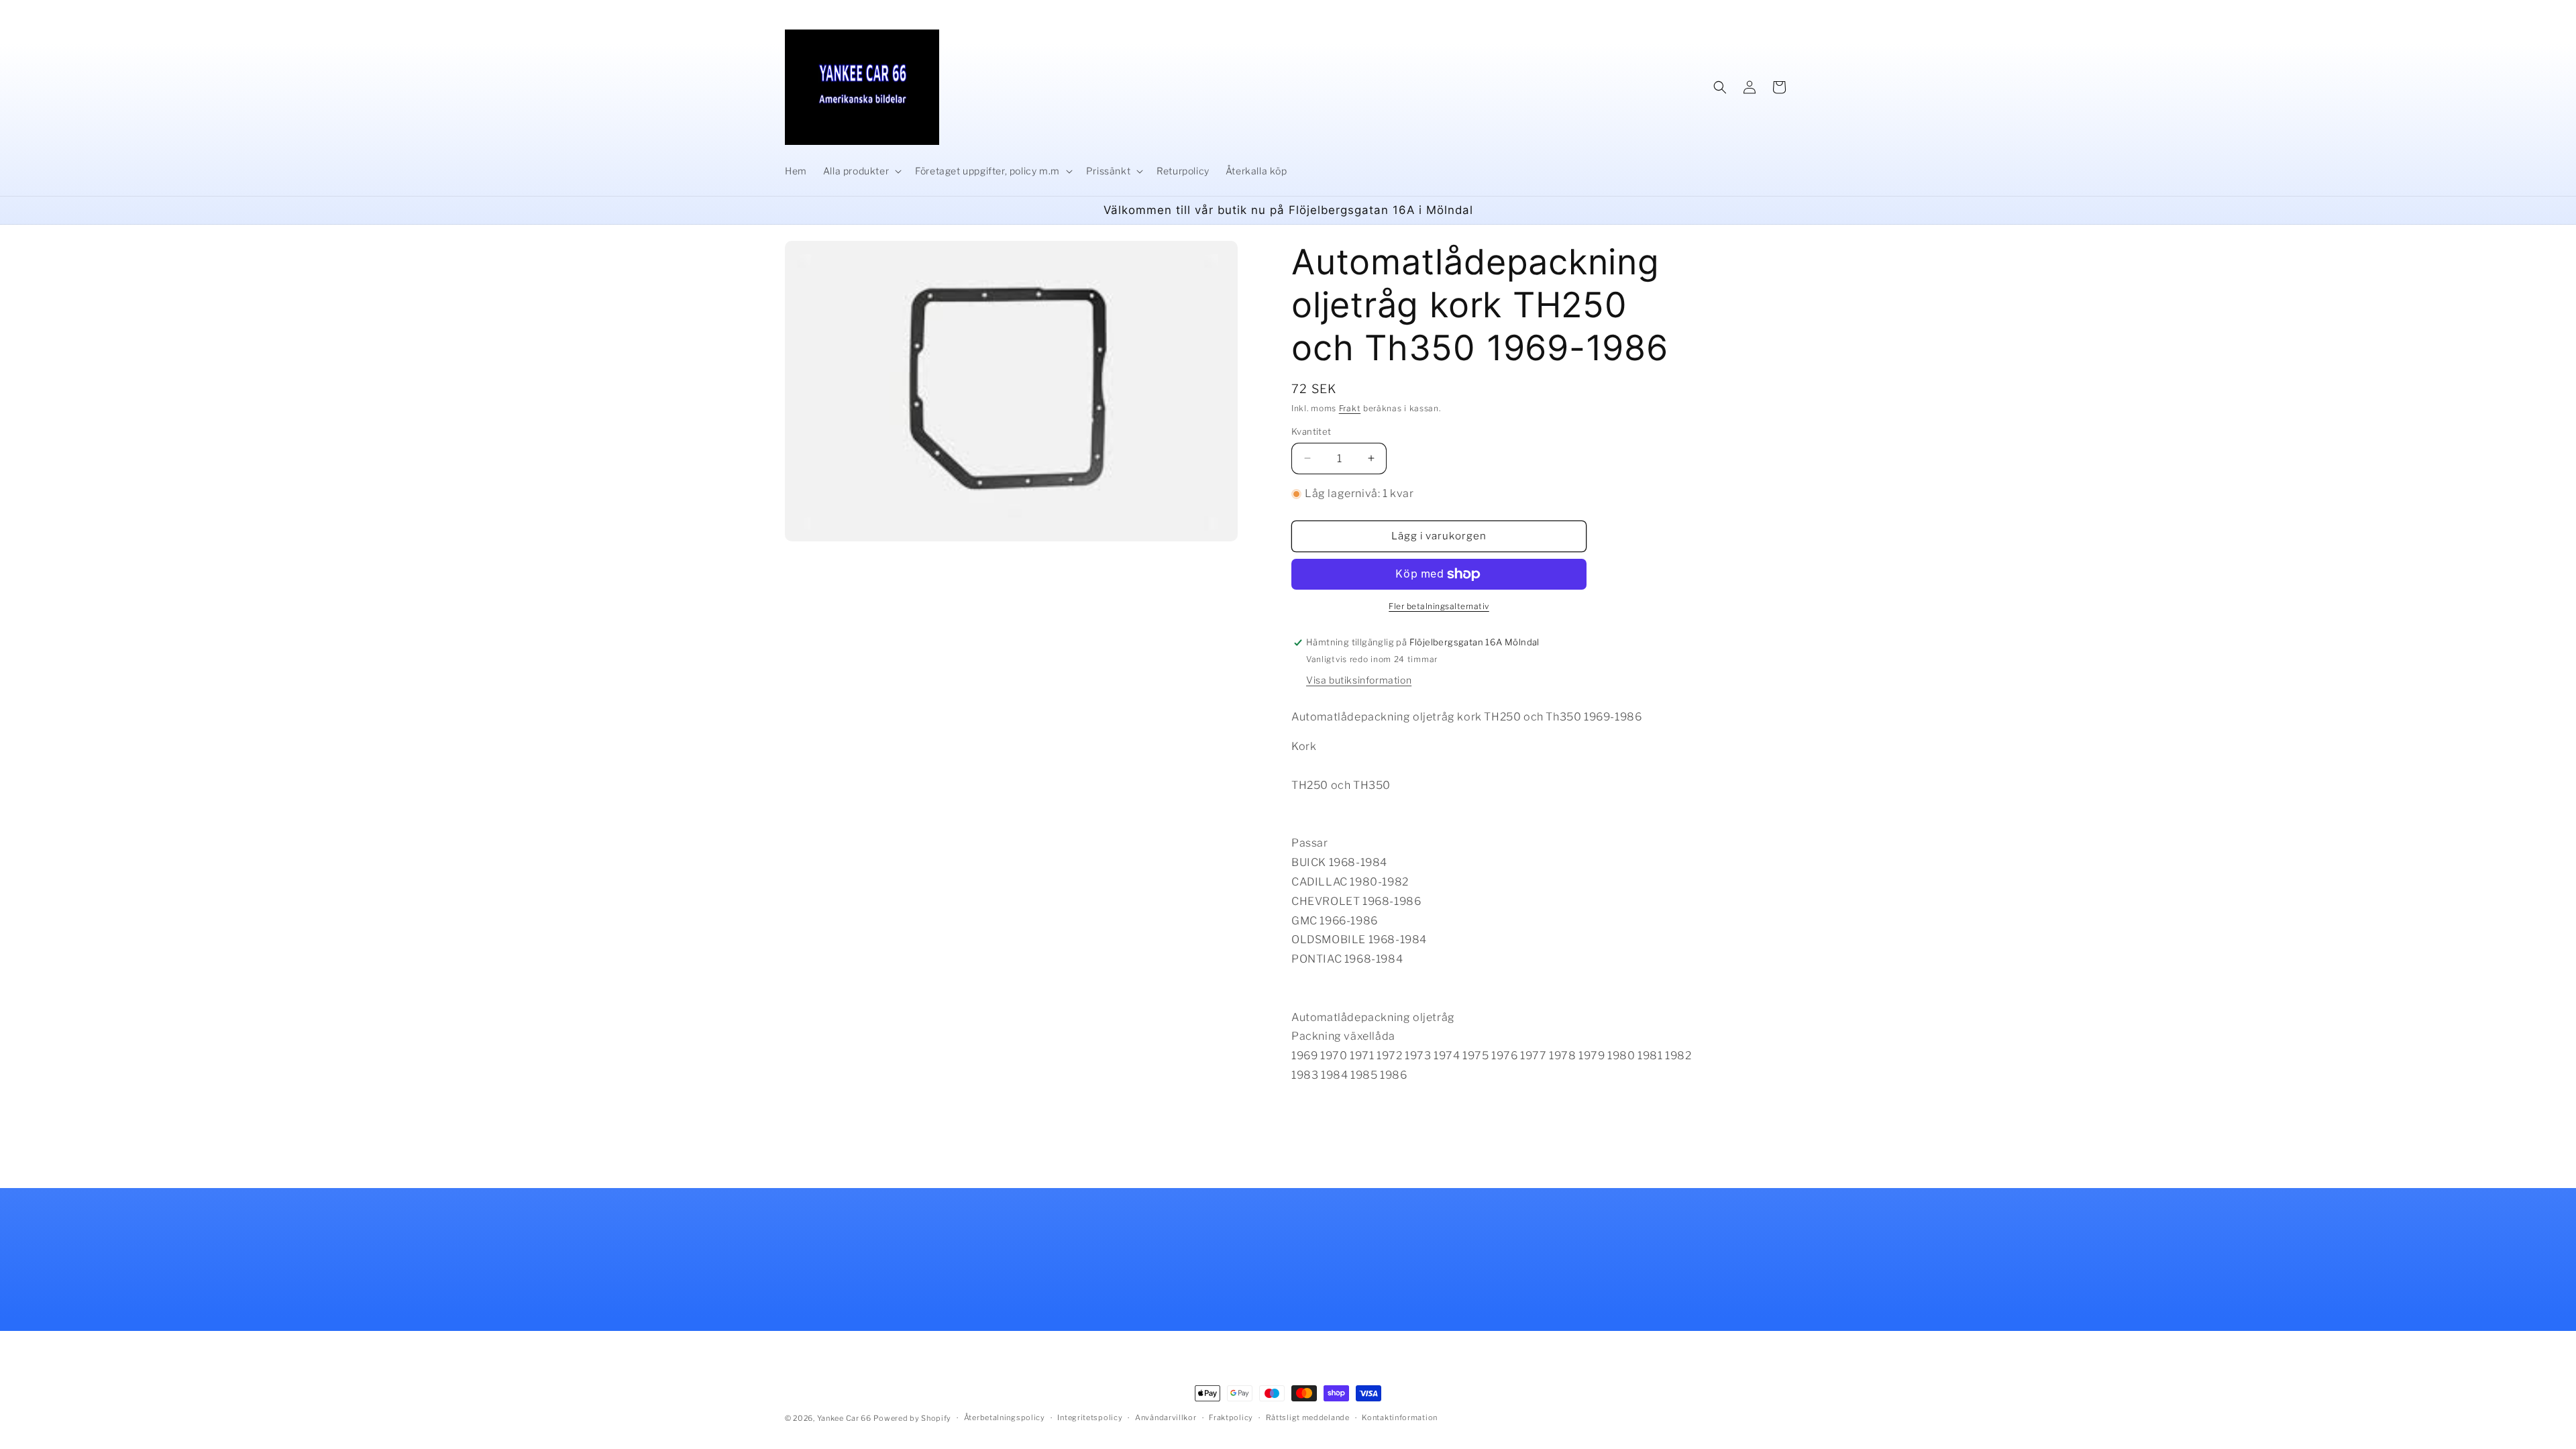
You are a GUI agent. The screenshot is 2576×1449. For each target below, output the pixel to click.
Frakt (1350, 408)
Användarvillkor (1166, 1417)
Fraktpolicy (1231, 1417)
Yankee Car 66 (844, 1418)
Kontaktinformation (1400, 1417)
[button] (861, 171)
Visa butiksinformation (1359, 680)
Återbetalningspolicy (1005, 1417)
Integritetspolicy (1090, 1417)
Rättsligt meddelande (1308, 1417)
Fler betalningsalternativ (1439, 606)
